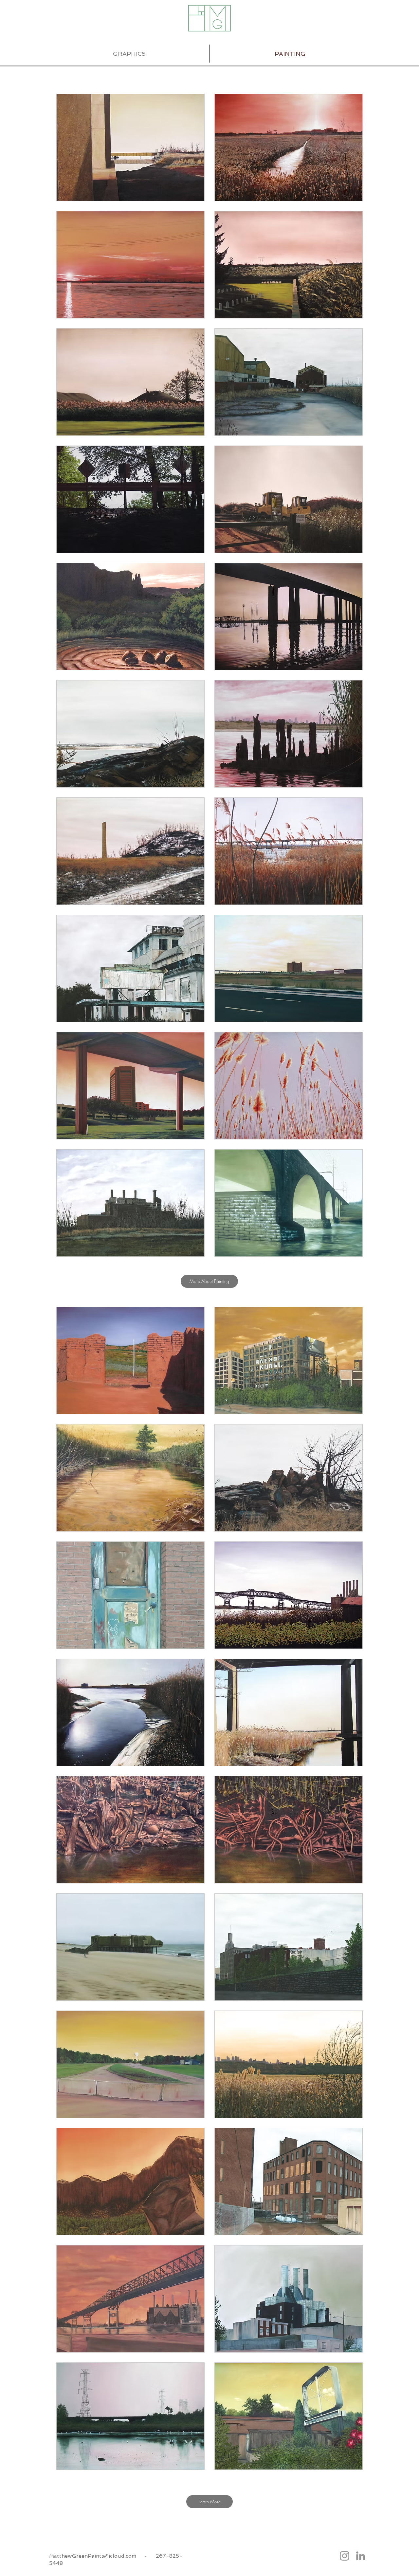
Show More (210, 1262)
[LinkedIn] (361, 2556)
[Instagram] (345, 2556)
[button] (130, 147)
